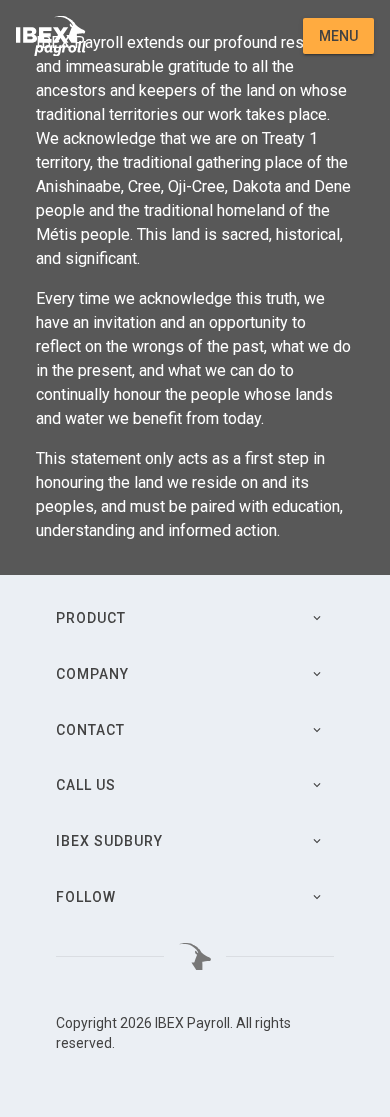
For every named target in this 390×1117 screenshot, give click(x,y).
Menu (338, 36)
